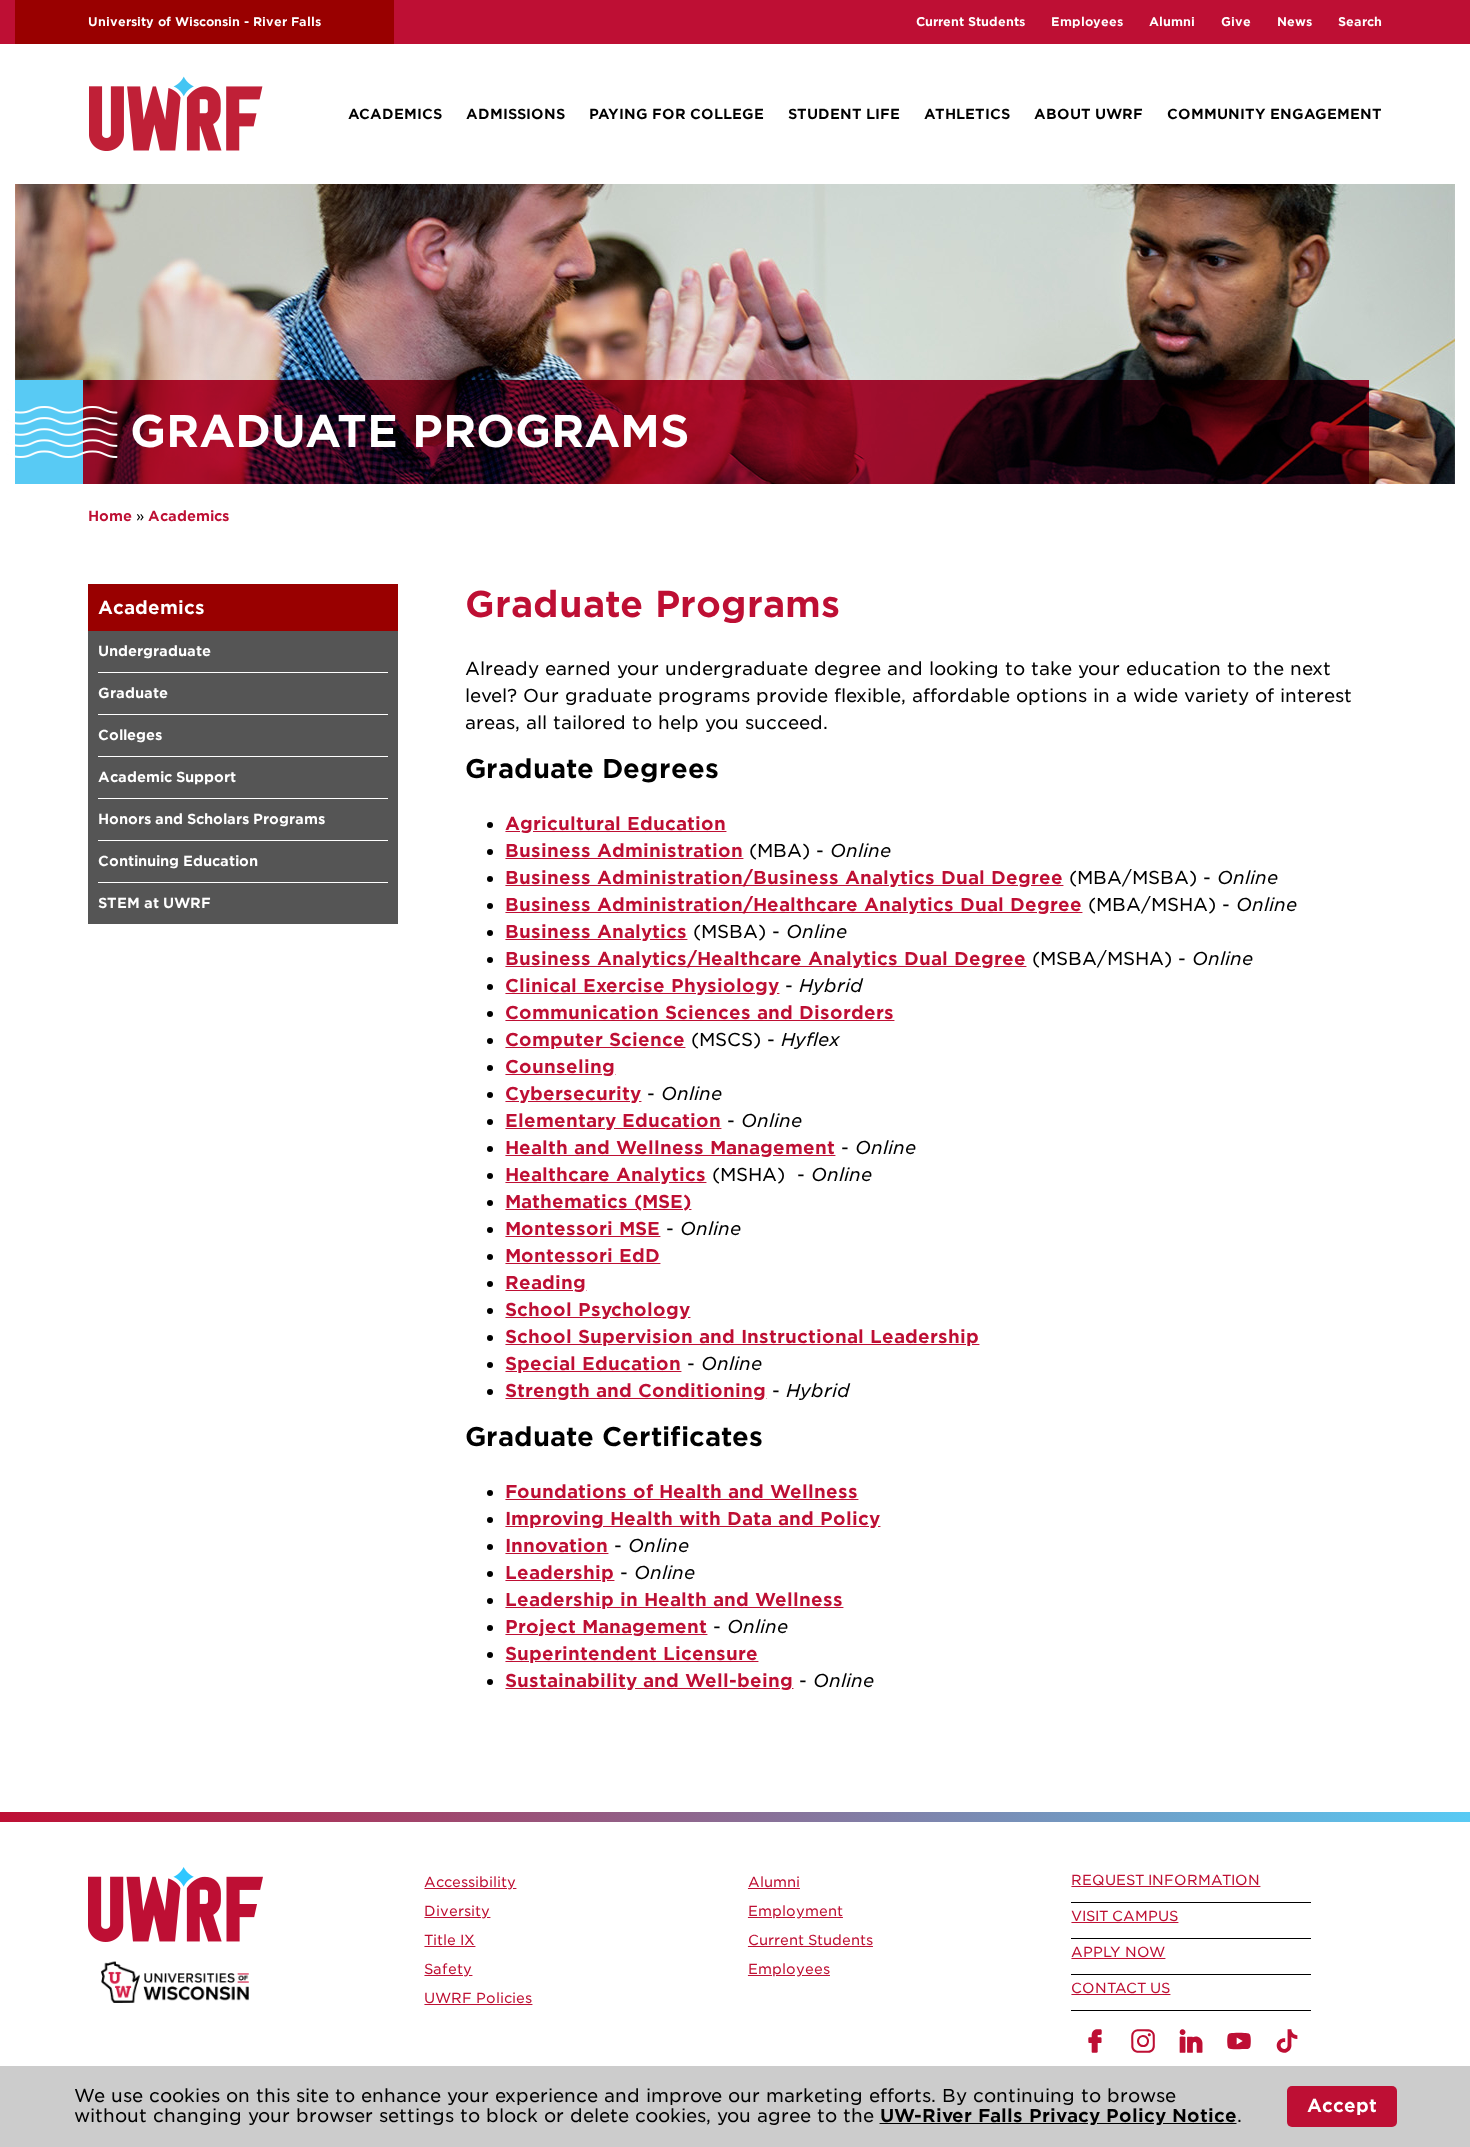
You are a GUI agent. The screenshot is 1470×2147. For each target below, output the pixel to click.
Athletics (967, 114)
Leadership (559, 1572)
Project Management (606, 1626)
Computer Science (595, 1039)
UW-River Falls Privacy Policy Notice (1058, 2115)
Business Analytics (596, 931)
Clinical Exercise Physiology (642, 985)
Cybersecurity (573, 1093)
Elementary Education (613, 1120)
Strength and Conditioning (635, 1390)
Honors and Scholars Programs (211, 819)
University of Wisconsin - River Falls (204, 21)
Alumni (1172, 21)
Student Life (844, 114)
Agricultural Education (615, 823)
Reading (545, 1282)
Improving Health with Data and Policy (692, 1518)
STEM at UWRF (154, 903)
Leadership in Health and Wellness (674, 1599)
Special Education (593, 1363)
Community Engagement (1274, 114)
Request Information (1165, 1880)
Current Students (970, 21)
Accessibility (470, 1882)
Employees (1087, 21)
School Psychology (597, 1309)
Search (1360, 21)
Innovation (556, 1545)
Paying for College (676, 114)
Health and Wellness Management (670, 1147)
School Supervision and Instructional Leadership (742, 1336)
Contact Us (1120, 1988)
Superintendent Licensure (631, 1653)
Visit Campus (1124, 1916)
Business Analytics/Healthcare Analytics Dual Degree (765, 958)
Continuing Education (178, 861)
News (1294, 21)
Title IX (449, 1940)
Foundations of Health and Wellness (681, 1491)
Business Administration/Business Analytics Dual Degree (784, 877)
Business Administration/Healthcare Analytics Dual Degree (793, 904)
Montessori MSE (582, 1228)
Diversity (457, 1911)
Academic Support (167, 777)
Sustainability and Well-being (649, 1680)
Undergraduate (154, 651)
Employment (795, 1911)
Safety (448, 1969)
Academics (395, 114)
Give (1236, 21)
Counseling (560, 1066)
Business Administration (624, 850)
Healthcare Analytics (605, 1174)
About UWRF (1088, 114)
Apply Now (1118, 1952)
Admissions (515, 114)
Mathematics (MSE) (598, 1201)
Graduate (133, 693)
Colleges (130, 735)
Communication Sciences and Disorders (699, 1012)
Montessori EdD (582, 1255)
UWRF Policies (478, 1998)
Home (110, 516)
